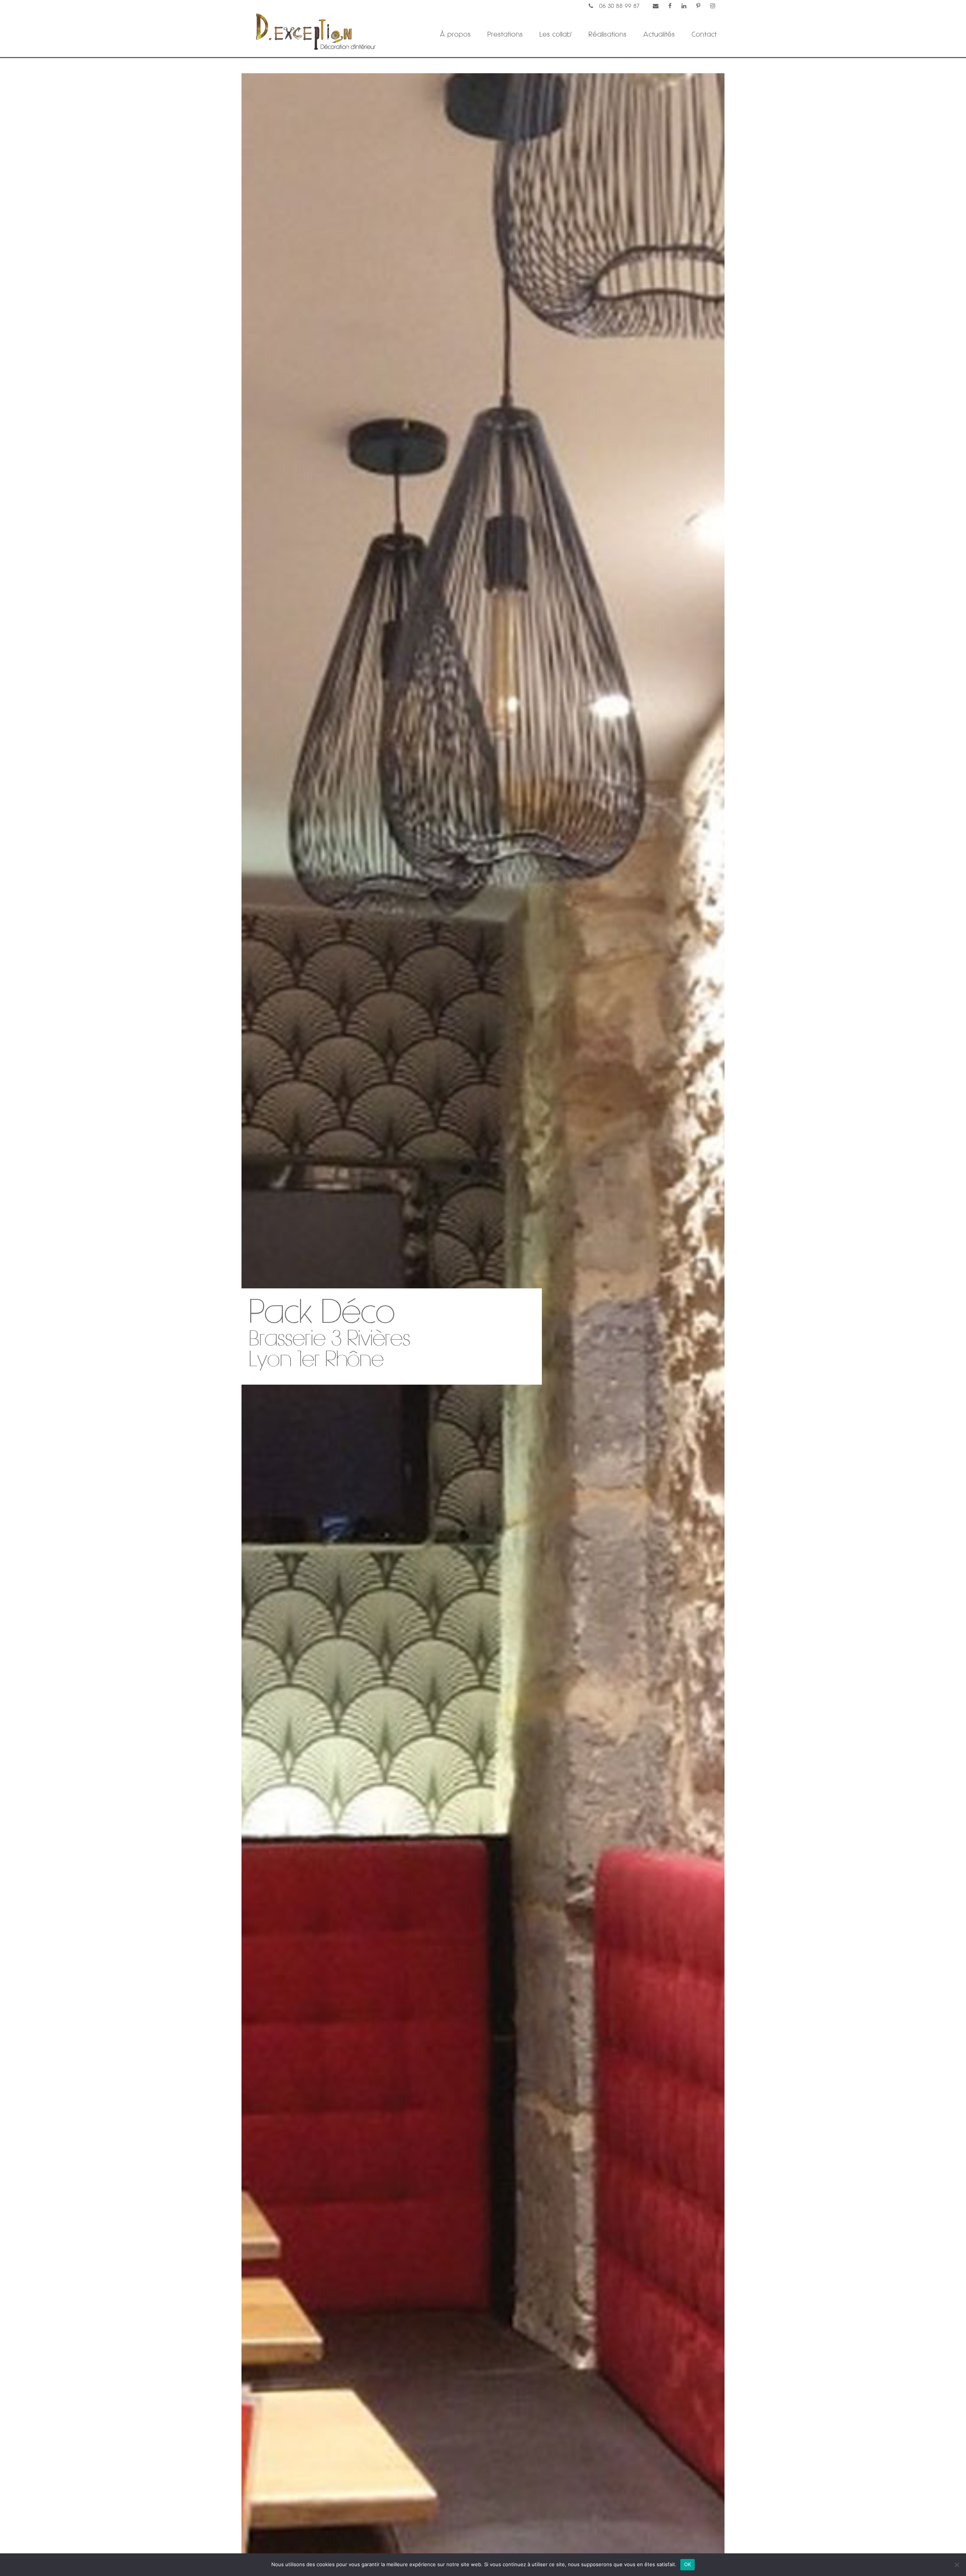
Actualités (659, 34)
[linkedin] (684, 6)
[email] (656, 6)
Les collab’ (556, 34)
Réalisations (608, 34)
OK (688, 2564)
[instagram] (713, 6)
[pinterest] (698, 6)
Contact (704, 34)
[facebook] (670, 6)
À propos (455, 34)
